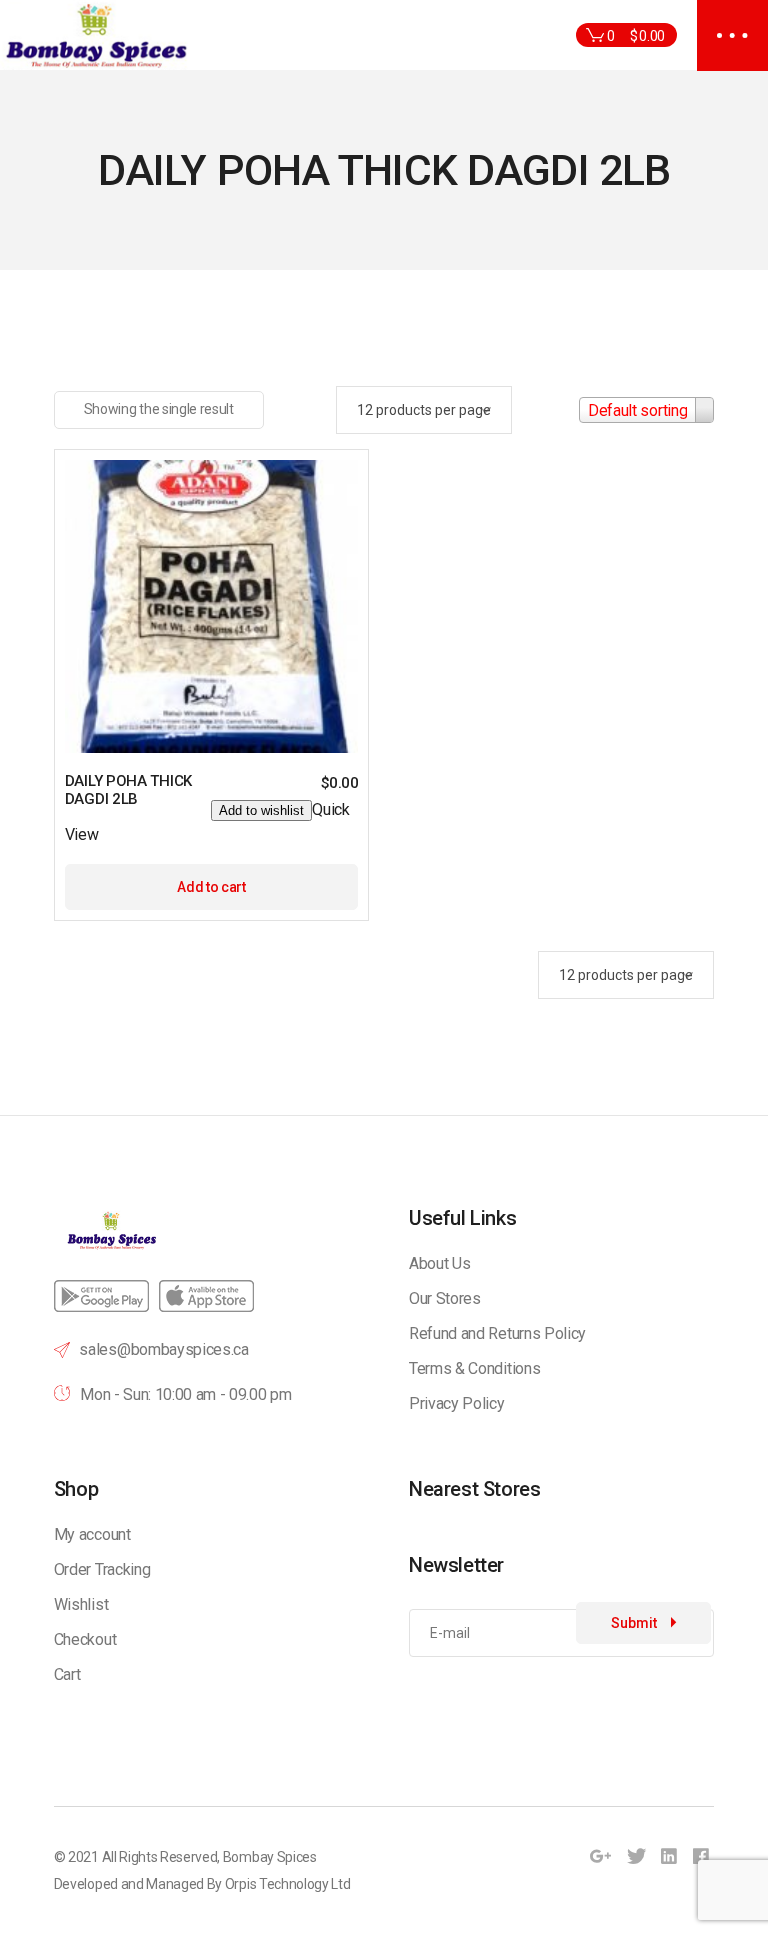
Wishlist (81, 1604)
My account (92, 1534)
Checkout (85, 1639)
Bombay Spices (270, 1857)
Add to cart (211, 887)
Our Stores (445, 1298)
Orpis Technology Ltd (288, 1884)
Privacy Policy (457, 1403)
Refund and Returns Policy (497, 1333)
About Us (439, 1263)
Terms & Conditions (474, 1368)
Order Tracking (102, 1569)
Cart (67, 1674)
